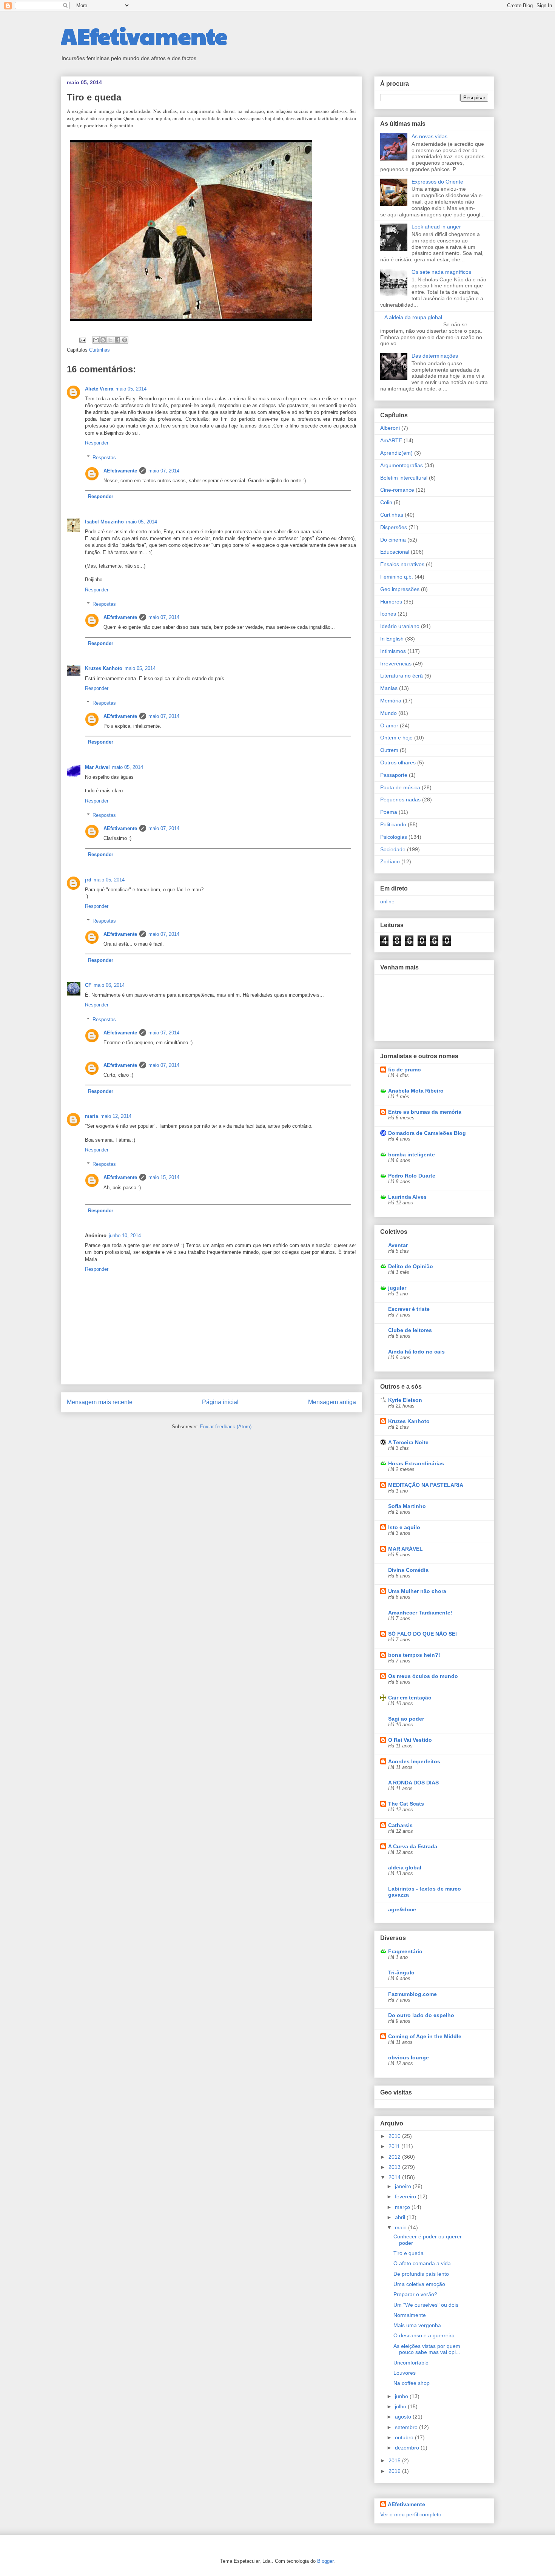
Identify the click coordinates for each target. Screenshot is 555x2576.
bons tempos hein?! (414, 1655)
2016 (395, 2471)
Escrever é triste (409, 1309)
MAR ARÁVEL (405, 1549)
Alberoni (390, 428)
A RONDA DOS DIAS (413, 1783)
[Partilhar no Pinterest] (125, 340)
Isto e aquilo (404, 1527)
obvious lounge (409, 2057)
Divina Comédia (408, 1570)
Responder (97, 443)
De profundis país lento (421, 2274)
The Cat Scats (406, 1804)
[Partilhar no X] (110, 340)
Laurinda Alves (407, 1197)
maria (92, 1116)
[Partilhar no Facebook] (117, 340)
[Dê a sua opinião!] (103, 340)
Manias (389, 688)
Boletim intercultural (404, 478)
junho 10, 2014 (125, 1236)
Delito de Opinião (411, 1266)
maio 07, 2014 (164, 471)
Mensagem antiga (332, 1402)
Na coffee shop (412, 2383)
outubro (405, 2437)
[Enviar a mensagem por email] (96, 340)
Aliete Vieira (99, 389)
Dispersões (394, 527)
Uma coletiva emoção (419, 2284)
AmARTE (391, 440)
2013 (395, 2167)
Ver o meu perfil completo (411, 2514)
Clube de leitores (410, 1330)
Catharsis (400, 1825)
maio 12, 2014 (116, 1116)
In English (392, 639)
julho (401, 2406)
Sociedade (393, 849)
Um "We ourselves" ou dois (426, 2305)
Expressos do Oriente (437, 182)
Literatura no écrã (402, 676)
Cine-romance (397, 490)
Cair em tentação (410, 1698)
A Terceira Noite (408, 1442)
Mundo (388, 713)
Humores (391, 602)
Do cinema (393, 540)
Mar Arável (97, 767)
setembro (407, 2427)
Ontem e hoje (396, 738)
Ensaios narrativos (402, 564)
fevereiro (406, 2196)
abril (401, 2217)
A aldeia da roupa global (413, 317)
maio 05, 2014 (131, 389)
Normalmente (410, 2315)
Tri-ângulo (401, 1973)
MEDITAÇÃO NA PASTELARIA (426, 1485)
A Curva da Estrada (413, 1846)
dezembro (408, 2448)
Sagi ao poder (406, 1719)
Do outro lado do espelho (421, 2015)
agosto (404, 2417)
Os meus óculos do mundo (423, 1676)
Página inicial (220, 1402)
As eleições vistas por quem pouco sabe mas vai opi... (427, 2349)
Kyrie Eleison (405, 1400)
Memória (391, 701)
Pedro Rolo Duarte (412, 1176)
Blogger (325, 2561)
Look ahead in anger (436, 227)
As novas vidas (429, 136)
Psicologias (394, 837)
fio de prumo (405, 1070)
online (387, 901)
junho (402, 2396)
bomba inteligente (412, 1154)
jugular (397, 1288)
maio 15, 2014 (164, 1177)
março (403, 2207)
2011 (395, 2146)
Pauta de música (400, 787)
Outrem (389, 750)
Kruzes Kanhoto (104, 668)
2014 (395, 2177)
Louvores (405, 2373)
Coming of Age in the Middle (425, 2036)
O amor (389, 725)
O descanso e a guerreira (424, 2335)
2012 (395, 2157)
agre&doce (402, 1909)
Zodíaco (390, 861)
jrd (88, 880)
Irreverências (396, 664)
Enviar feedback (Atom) (226, 1427)
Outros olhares (398, 762)
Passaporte (394, 775)
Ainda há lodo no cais (416, 1352)
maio (402, 2227)
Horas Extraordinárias (416, 1463)
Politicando (393, 824)
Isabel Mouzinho (104, 522)
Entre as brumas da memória (425, 1112)
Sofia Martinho (407, 1506)
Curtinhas (99, 350)
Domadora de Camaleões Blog (427, 1133)
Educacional (395, 552)
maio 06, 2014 (109, 985)
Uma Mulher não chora (417, 1591)
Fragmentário (405, 1951)
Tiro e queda (409, 2253)
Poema (389, 812)
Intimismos (393, 651)
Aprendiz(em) (396, 453)
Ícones (388, 614)
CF (88, 985)
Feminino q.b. (397, 577)
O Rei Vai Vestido (410, 1740)
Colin (386, 502)
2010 (395, 2136)
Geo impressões (400, 589)
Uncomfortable (411, 2363)
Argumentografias (402, 465)
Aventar (398, 1245)
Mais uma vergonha (417, 2325)
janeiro (404, 2186)
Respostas (104, 457)
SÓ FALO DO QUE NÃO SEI (422, 1634)
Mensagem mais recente (100, 1402)
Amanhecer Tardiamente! (420, 1613)
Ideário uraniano (400, 626)
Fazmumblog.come (412, 1994)
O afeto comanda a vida (422, 2263)
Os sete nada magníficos (441, 272)
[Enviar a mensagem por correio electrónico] (82, 340)
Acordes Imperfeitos (414, 1761)
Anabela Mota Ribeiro (416, 1091)
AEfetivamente (144, 35)
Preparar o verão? (415, 2294)
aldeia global (405, 1868)
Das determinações (435, 356)
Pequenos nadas (400, 800)
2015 (395, 2460)
